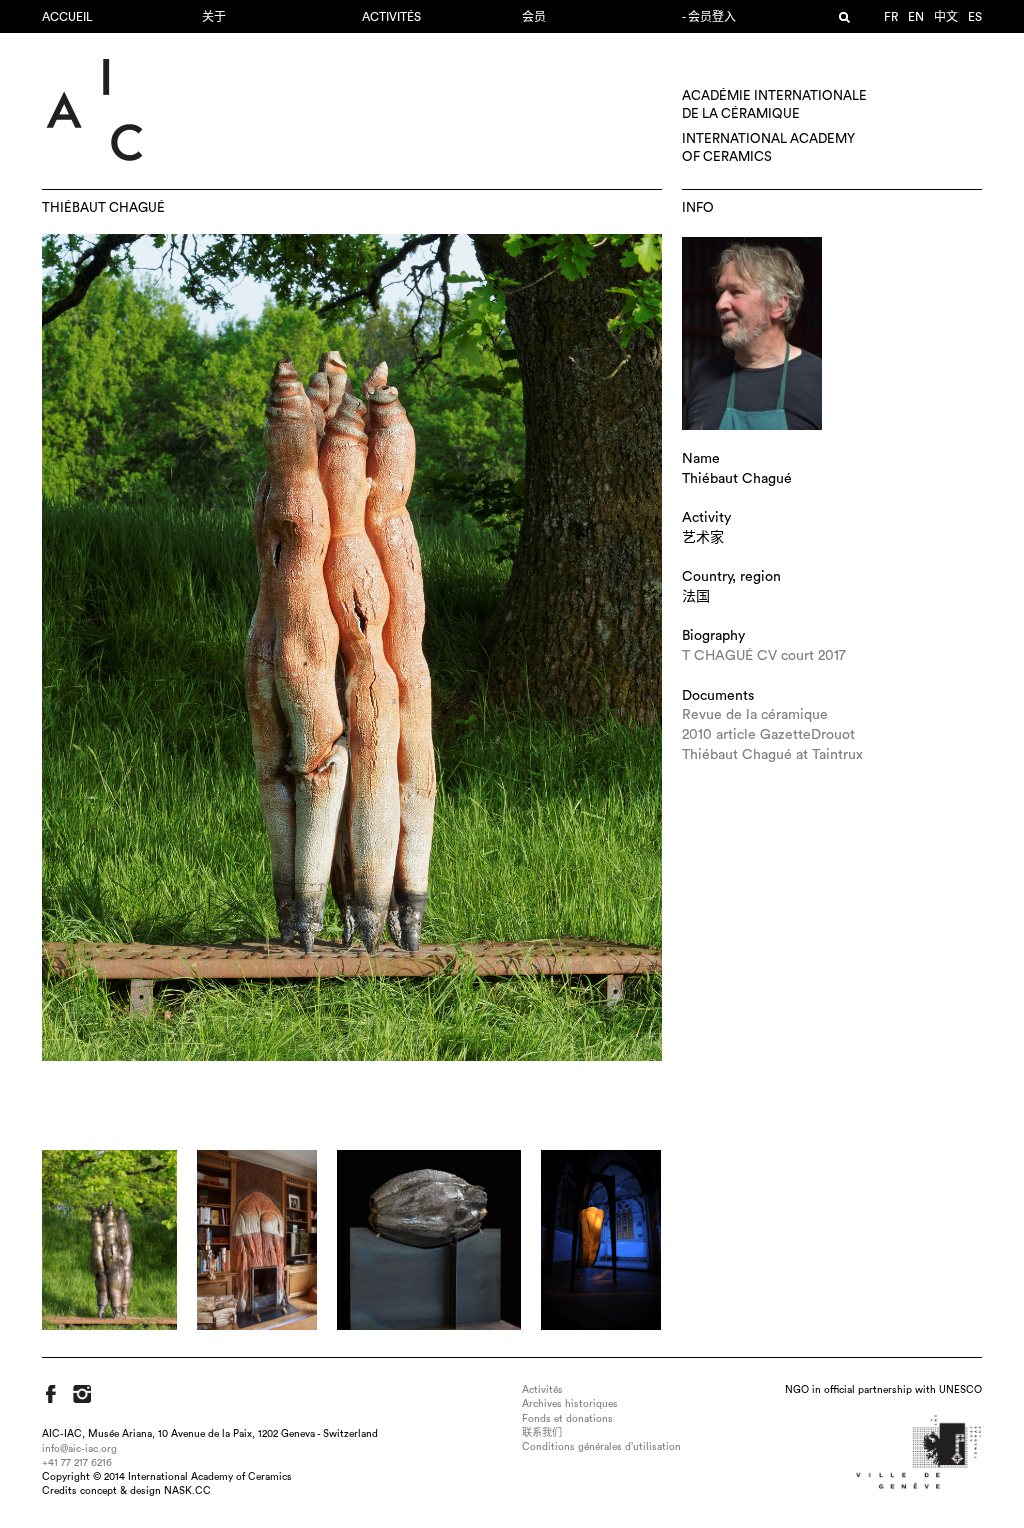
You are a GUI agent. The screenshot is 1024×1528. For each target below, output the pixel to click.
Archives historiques (570, 1404)
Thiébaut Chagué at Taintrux (772, 755)
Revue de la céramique (755, 715)
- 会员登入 (709, 17)
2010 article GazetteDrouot (768, 735)
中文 (946, 17)
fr (891, 17)
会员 (534, 17)
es (975, 17)
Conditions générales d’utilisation (601, 1447)
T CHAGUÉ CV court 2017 (764, 656)
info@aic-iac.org (79, 1449)
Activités (391, 17)
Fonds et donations (567, 1419)
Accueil (67, 17)
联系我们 (542, 1433)
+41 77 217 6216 (77, 1463)
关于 (214, 17)
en (916, 17)
